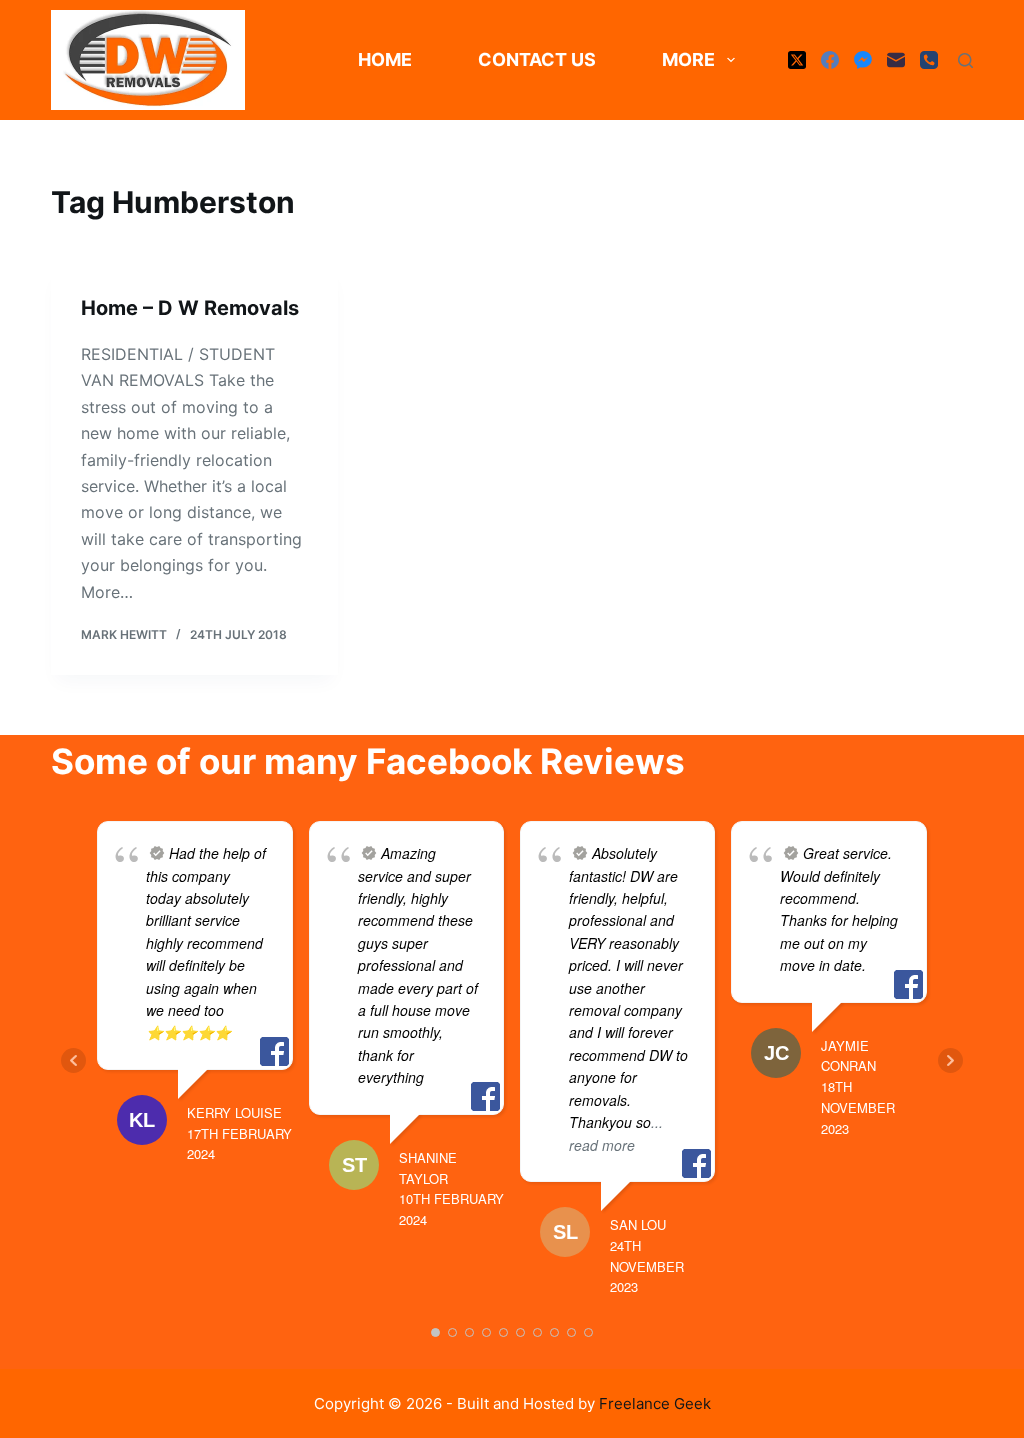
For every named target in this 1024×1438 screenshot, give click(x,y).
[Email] (896, 60)
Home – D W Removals (190, 308)
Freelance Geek (655, 1403)
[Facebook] (830, 60)
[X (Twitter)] (797, 60)
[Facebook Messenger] (863, 60)
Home (385, 59)
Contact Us (537, 59)
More (688, 59)
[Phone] (929, 60)
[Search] (965, 60)
